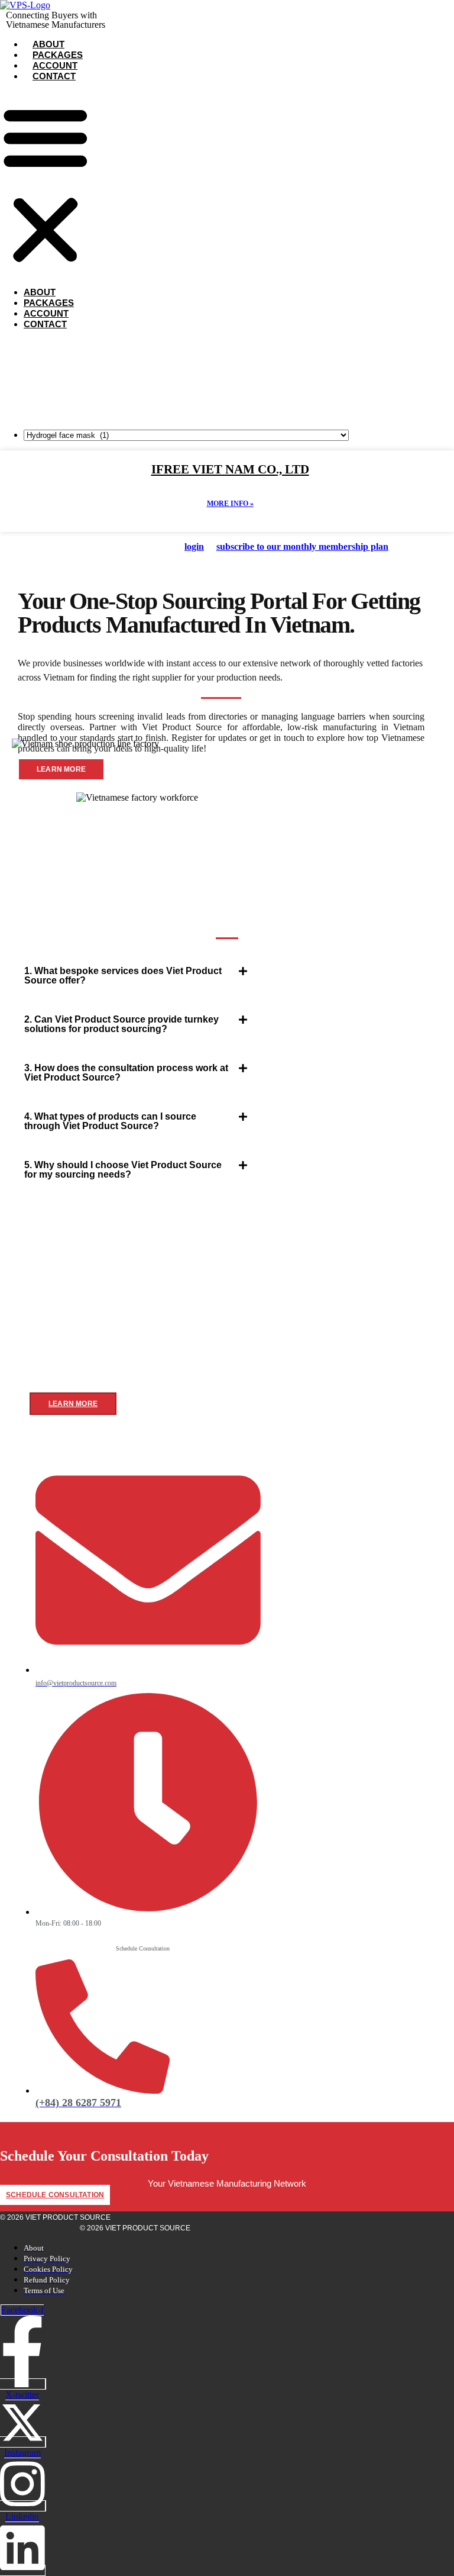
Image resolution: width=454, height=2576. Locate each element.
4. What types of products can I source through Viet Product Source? (110, 1121)
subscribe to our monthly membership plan (302, 547)
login (194, 547)
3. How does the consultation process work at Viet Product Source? (126, 1073)
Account (55, 65)
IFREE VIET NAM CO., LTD (230, 469)
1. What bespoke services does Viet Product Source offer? (123, 976)
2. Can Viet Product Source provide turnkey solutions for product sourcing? (121, 1024)
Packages (58, 55)
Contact (54, 76)
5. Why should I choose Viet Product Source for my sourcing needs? (123, 1170)
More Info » (230, 504)
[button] (46, 184)
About (48, 44)
